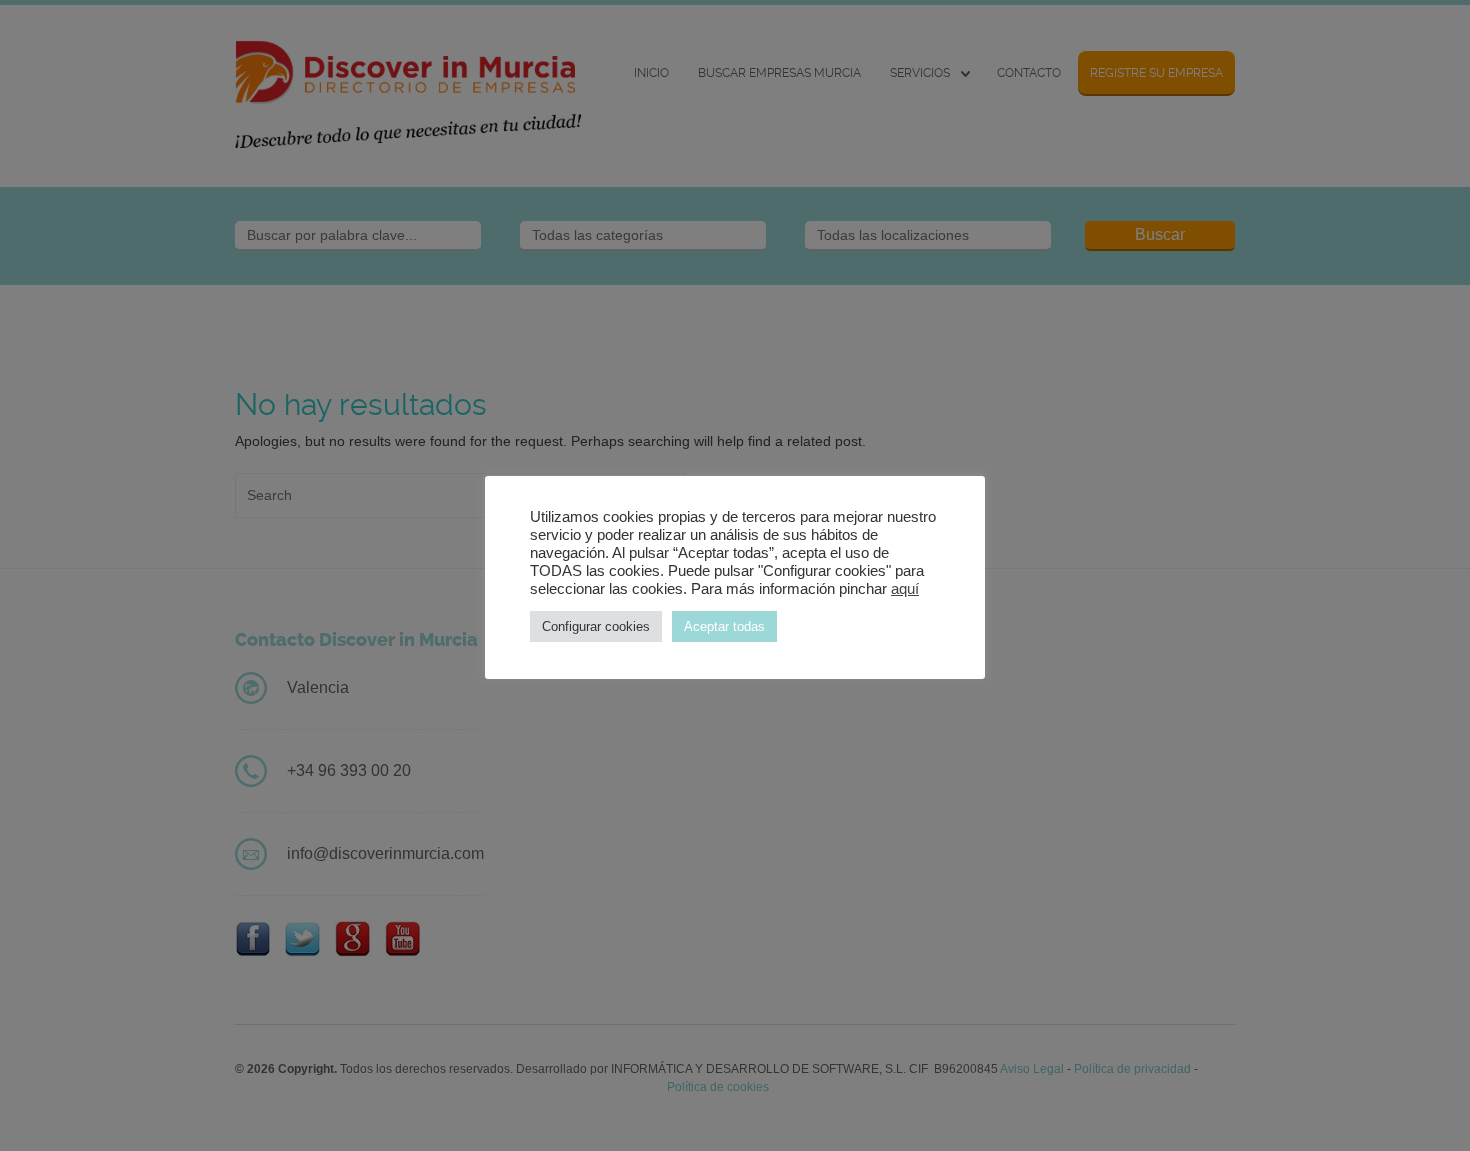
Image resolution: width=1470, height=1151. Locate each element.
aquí (905, 589)
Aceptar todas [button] (724, 626)
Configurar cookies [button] (596, 626)
